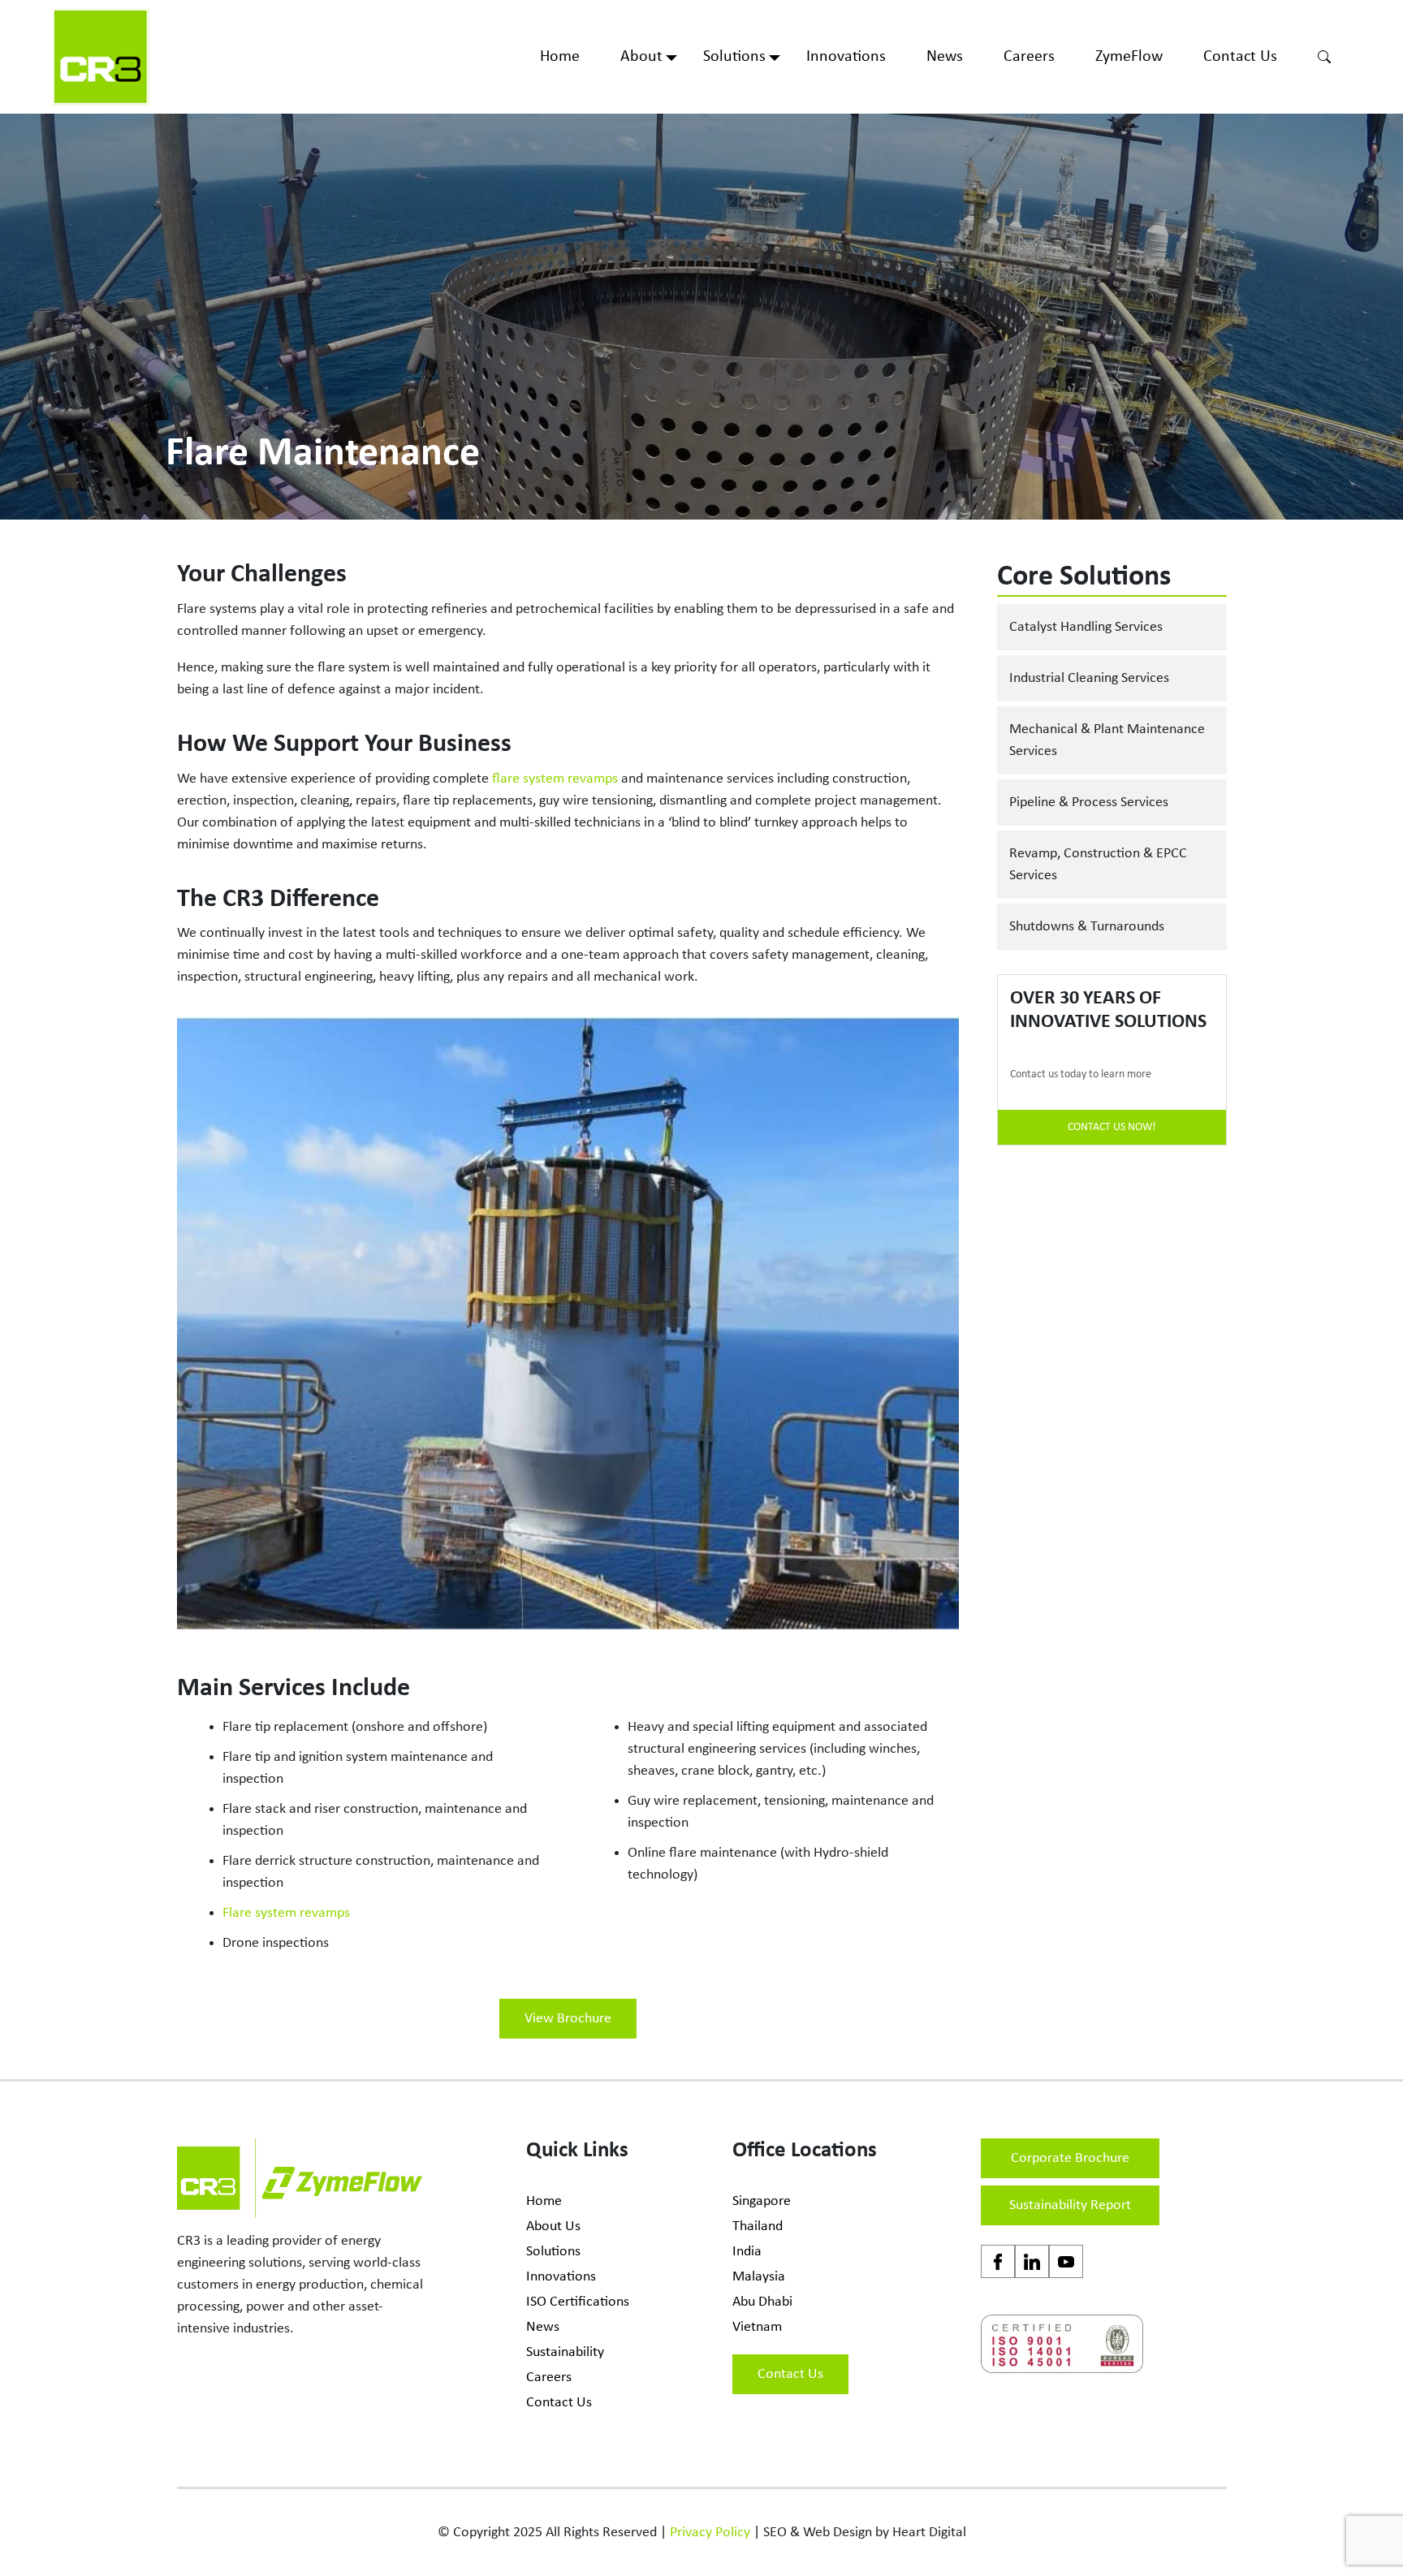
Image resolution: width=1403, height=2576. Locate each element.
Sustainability (565, 2352)
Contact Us (1240, 57)
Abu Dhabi (762, 2302)
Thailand (758, 2226)
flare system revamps (555, 779)
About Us (553, 2226)
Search (1324, 57)
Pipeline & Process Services (1089, 803)
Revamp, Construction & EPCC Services (1098, 865)
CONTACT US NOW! (1112, 1127)
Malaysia (759, 2277)
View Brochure (568, 2019)
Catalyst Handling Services (1086, 627)
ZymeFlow (1129, 57)
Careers (1029, 57)
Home (560, 57)
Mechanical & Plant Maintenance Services (1107, 740)
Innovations (846, 57)
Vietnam (757, 2327)
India (747, 2252)
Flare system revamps (286, 1913)
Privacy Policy (710, 2533)
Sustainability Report (1070, 2205)
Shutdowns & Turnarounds (1087, 927)
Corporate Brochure (1070, 2158)
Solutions (734, 57)
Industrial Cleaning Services (1089, 678)
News (945, 57)
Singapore (762, 2201)
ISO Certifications (578, 2302)
